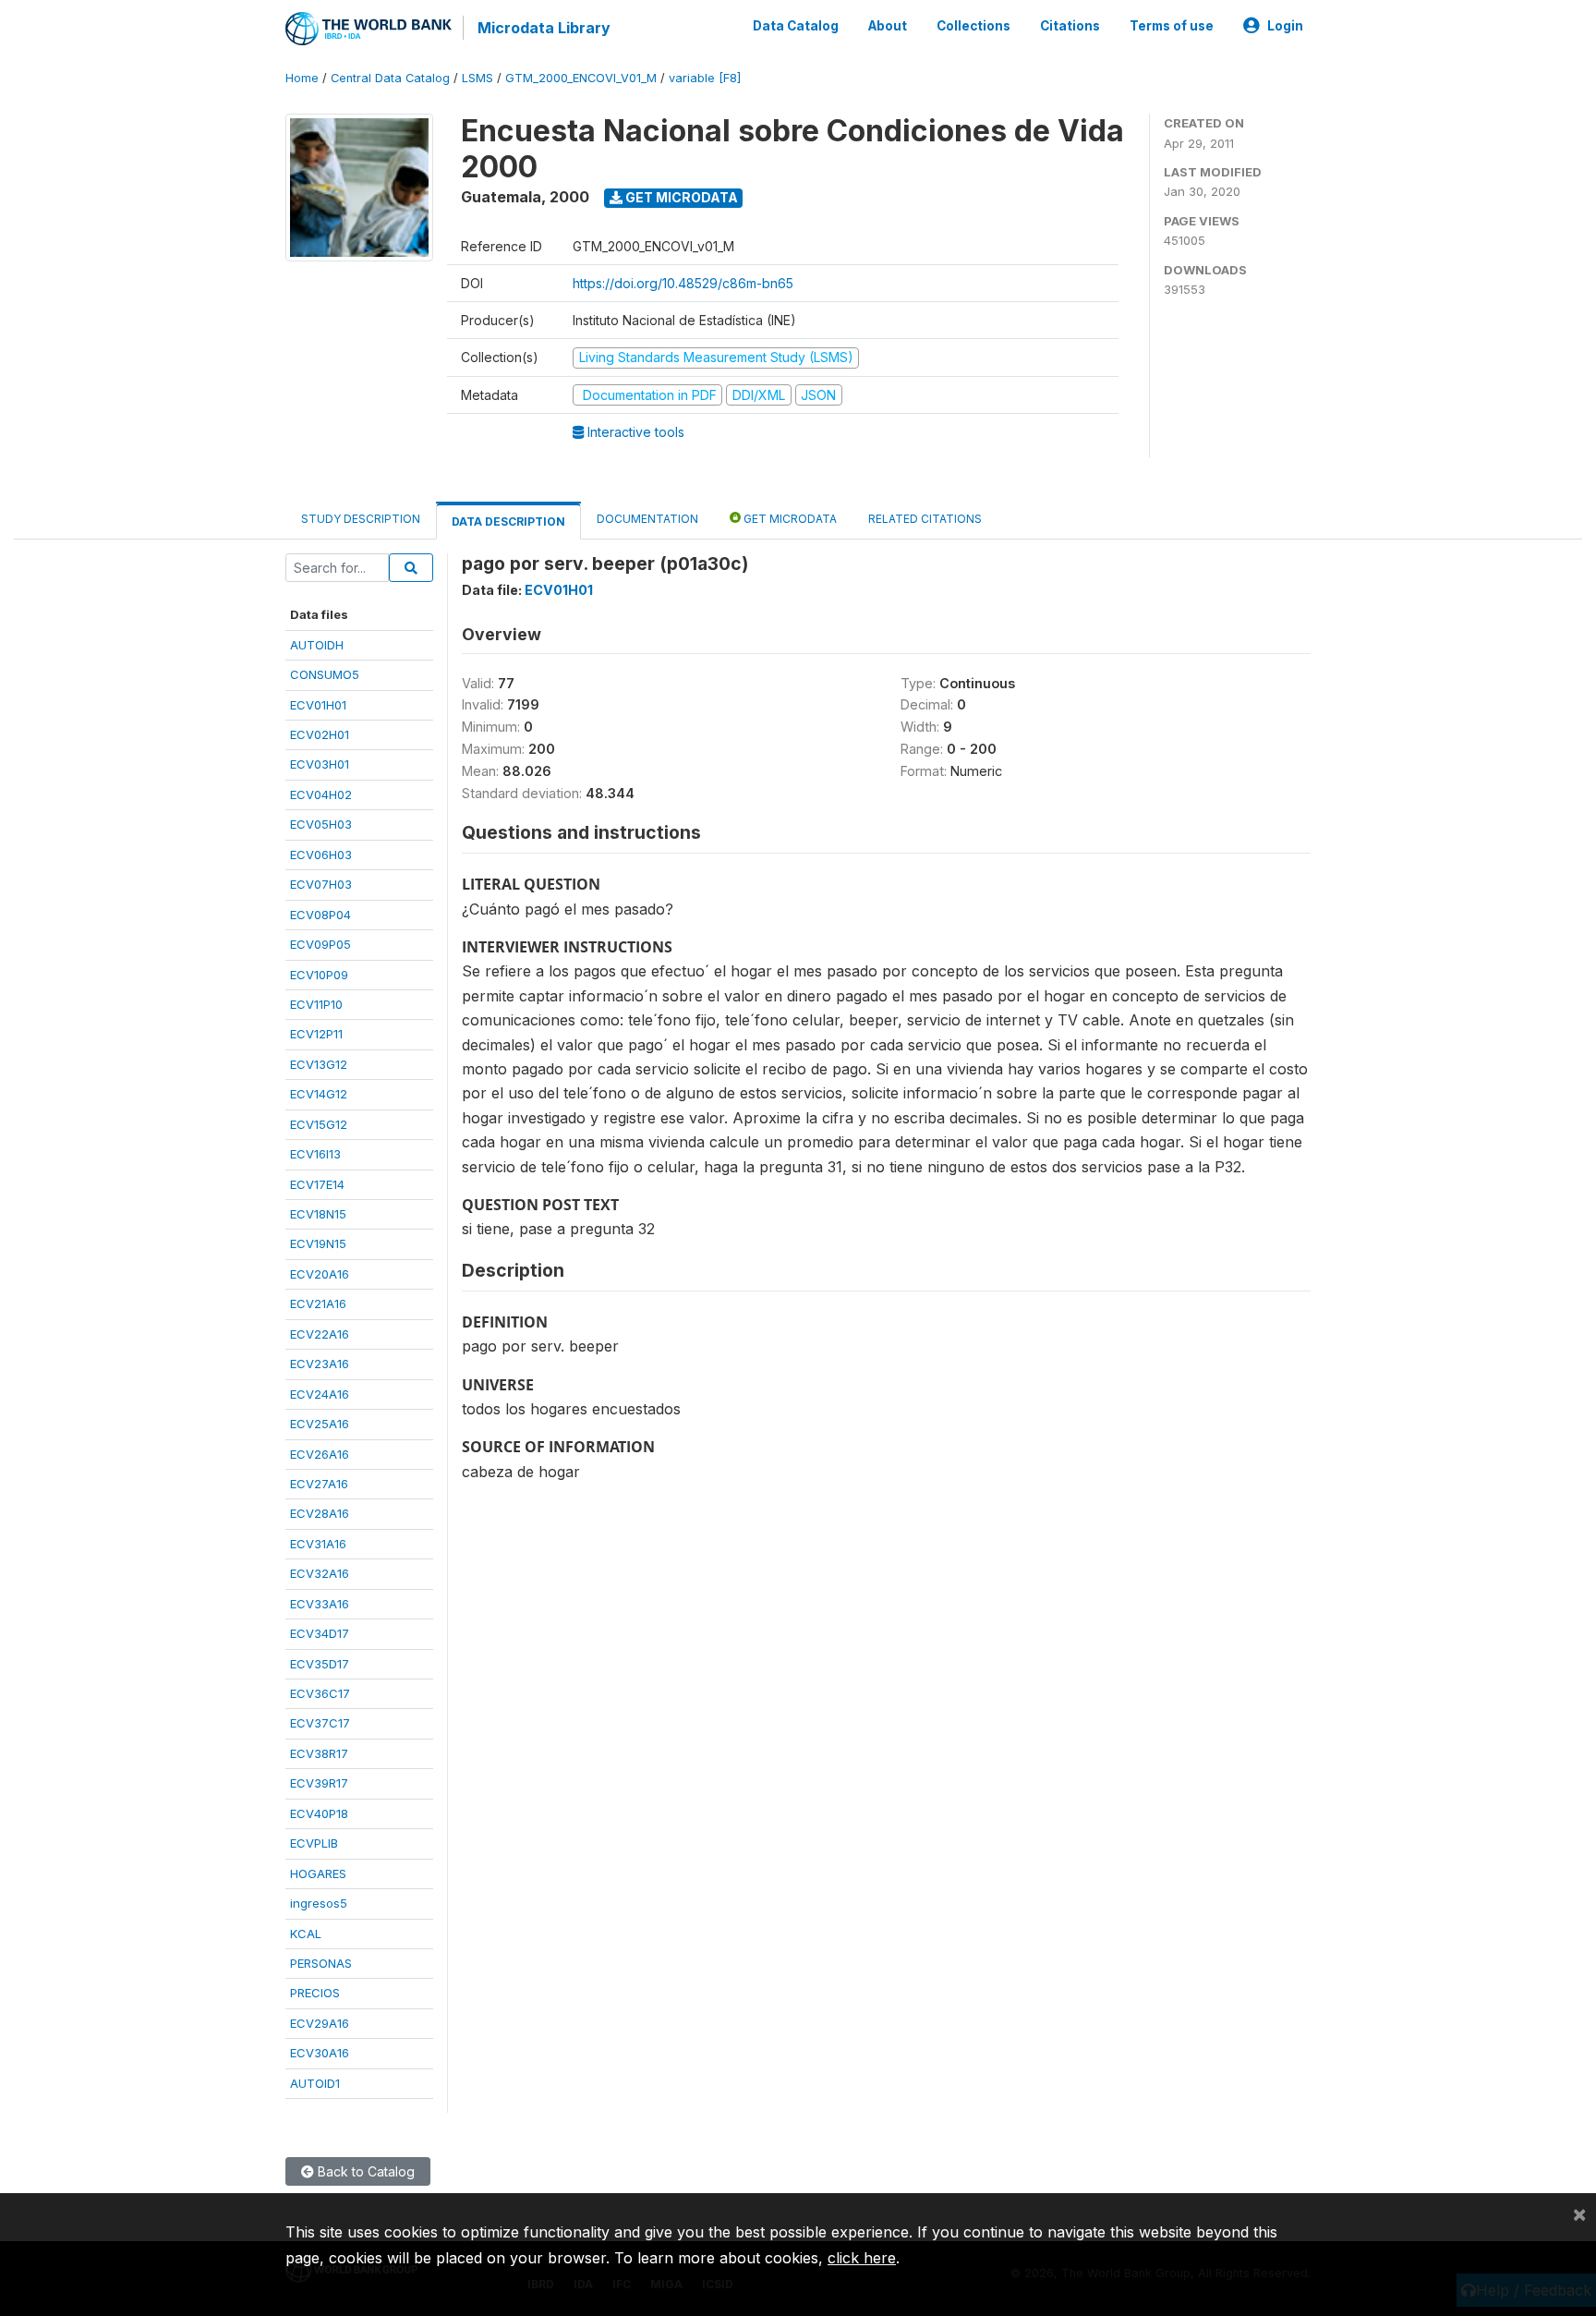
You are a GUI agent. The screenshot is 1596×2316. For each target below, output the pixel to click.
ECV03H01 (320, 764)
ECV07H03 (321, 884)
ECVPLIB (314, 1843)
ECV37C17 (320, 1723)
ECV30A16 (320, 2053)
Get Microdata (680, 197)
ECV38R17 (319, 1753)
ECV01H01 (318, 705)
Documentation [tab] (647, 519)
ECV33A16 (320, 1604)
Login (1285, 26)
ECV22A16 (320, 1334)
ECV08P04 (320, 915)
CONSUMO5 (325, 674)
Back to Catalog (364, 2171)
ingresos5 (319, 1903)
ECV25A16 (320, 1424)
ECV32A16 (320, 1573)
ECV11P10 (316, 1004)
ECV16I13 (315, 1154)
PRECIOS (315, 1993)
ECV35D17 (320, 1664)
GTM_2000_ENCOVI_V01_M (581, 78)
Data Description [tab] (508, 521)
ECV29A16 (320, 2023)
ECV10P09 (319, 975)
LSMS (478, 78)
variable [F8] (705, 78)
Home (302, 78)
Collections (973, 26)
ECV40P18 (319, 1813)
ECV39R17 (319, 1783)
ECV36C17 (320, 1693)
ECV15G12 (319, 1124)
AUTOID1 (315, 2083)
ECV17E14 (317, 1184)
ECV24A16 (320, 1394)
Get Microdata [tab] (789, 519)
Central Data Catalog (390, 78)
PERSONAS (321, 1963)
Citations (1070, 26)
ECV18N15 (318, 1214)
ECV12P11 (316, 1034)
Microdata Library (544, 28)
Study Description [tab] (361, 519)
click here (862, 2258)
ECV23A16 (320, 1364)
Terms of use (1172, 26)
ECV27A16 (319, 1484)
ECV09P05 (320, 944)
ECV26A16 (320, 1454)
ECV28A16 (320, 1513)
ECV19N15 (318, 1243)
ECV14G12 (319, 1094)
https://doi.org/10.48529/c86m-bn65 (683, 283)
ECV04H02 (321, 794)
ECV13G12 (319, 1064)
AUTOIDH (317, 645)
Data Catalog (796, 26)
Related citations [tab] (925, 519)
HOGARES (318, 1873)
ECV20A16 (320, 1274)
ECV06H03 (321, 855)
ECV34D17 (320, 1633)
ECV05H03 (321, 824)
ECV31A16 (318, 1544)
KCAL (306, 1934)
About (888, 26)
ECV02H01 (320, 734)
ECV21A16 (318, 1304)
